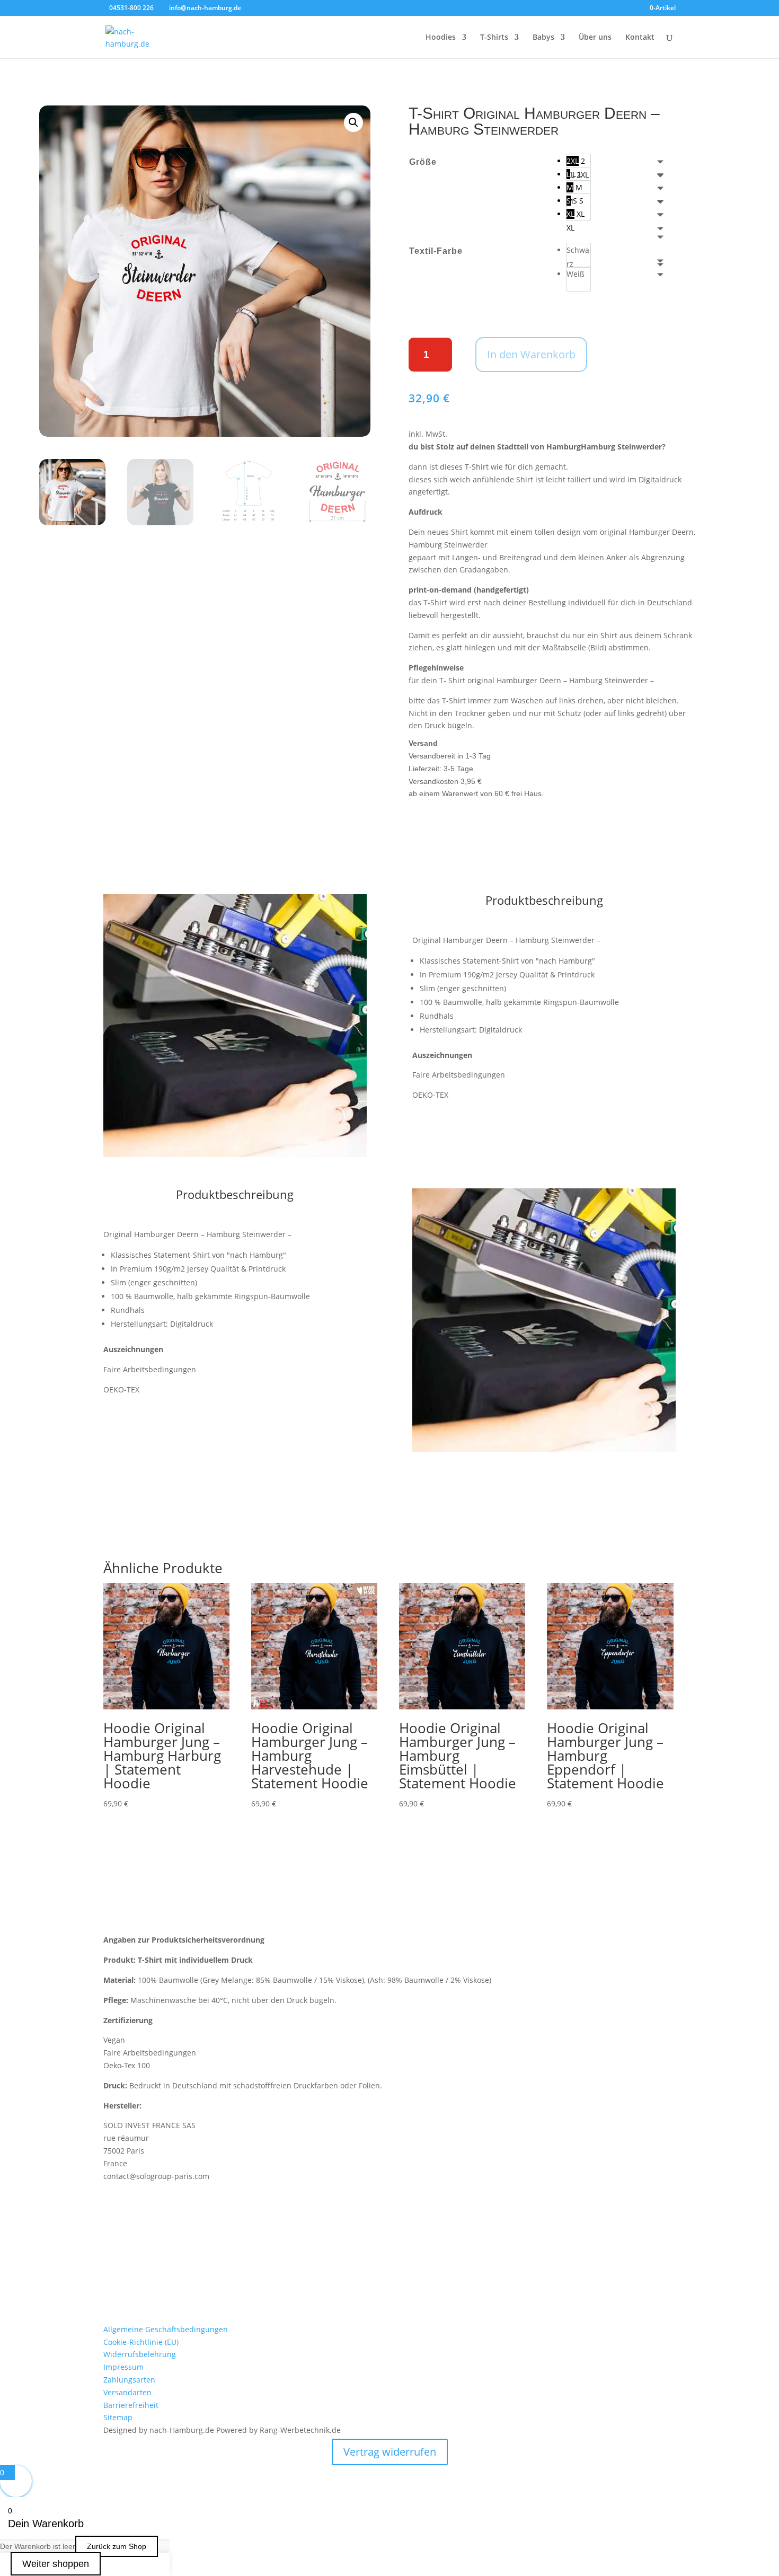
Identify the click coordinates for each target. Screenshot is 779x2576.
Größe (423, 162)
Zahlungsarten (129, 2380)
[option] (578, 161)
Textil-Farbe (436, 251)
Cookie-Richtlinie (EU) (141, 2342)
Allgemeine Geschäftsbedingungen (166, 2329)
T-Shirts (494, 38)
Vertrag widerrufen (390, 2452)
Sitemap (118, 2417)
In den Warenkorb (531, 354)
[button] (353, 122)
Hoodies (441, 38)
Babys (543, 38)
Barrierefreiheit (131, 2405)
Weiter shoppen (56, 2564)
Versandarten (127, 2392)
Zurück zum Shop (117, 2546)
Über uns (595, 38)
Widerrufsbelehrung (140, 2354)
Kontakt (640, 38)
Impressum (123, 2367)
